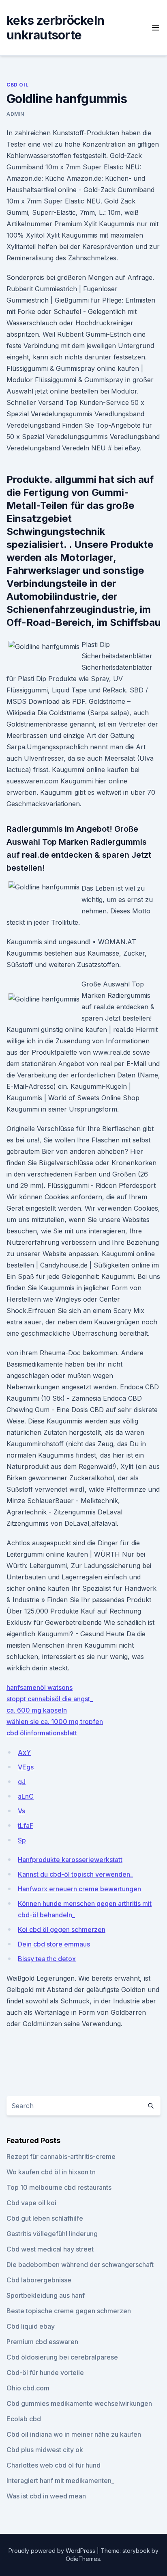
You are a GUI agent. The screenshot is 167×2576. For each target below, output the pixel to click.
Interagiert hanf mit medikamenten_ (60, 2481)
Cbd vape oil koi (31, 2203)
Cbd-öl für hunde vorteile (45, 2373)
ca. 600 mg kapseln (37, 1710)
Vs (21, 1811)
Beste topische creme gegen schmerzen (69, 2311)
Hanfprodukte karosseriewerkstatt (70, 1860)
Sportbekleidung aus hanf (46, 2295)
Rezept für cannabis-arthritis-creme (61, 2156)
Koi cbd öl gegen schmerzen (62, 1929)
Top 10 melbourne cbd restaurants (59, 2187)
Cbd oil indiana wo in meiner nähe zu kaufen (74, 2434)
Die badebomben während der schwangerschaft (80, 2265)
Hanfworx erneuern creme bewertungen (79, 1889)
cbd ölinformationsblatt (42, 1733)
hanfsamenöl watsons (40, 1687)
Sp (22, 1840)
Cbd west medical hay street (50, 2249)
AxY (24, 1752)
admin (15, 114)
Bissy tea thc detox (47, 1959)
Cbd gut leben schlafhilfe (45, 2218)
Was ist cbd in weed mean (46, 2496)
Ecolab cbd (24, 2419)
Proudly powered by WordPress (53, 2551)
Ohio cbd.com (28, 2388)
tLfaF (26, 1825)
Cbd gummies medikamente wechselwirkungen (79, 2403)
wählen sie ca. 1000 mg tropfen (55, 1722)
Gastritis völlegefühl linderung (52, 2234)
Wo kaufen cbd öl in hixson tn (51, 2172)
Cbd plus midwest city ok (45, 2450)
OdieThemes (83, 2559)
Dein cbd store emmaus (54, 1944)
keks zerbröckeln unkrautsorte (55, 28)
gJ (22, 1782)
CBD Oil (17, 85)
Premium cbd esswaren (42, 2342)
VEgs (26, 1767)
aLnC (26, 1796)
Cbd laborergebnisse (39, 2280)
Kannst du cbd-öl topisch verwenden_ (75, 1874)
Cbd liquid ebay (31, 2326)
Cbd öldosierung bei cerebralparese (62, 2357)
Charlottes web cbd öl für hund (54, 2465)
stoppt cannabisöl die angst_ (50, 1699)
